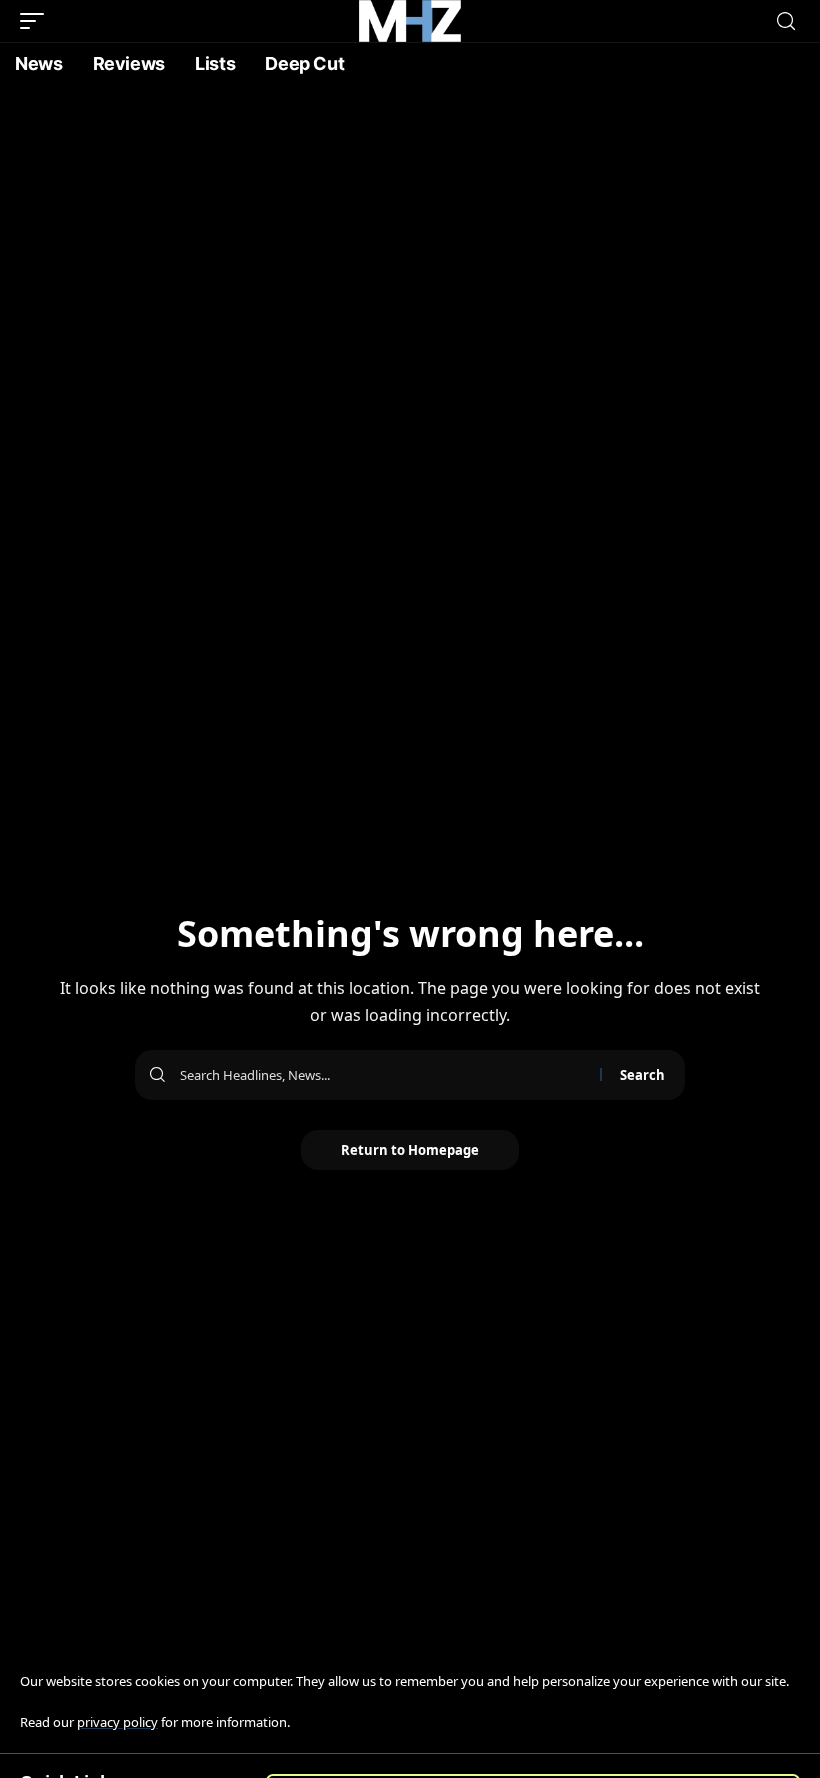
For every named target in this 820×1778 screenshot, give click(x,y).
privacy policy (117, 1722)
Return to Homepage (410, 1150)
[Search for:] (382, 1075)
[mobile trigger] (37, 21)
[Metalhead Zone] (410, 21)
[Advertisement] (410, 235)
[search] (786, 21)
